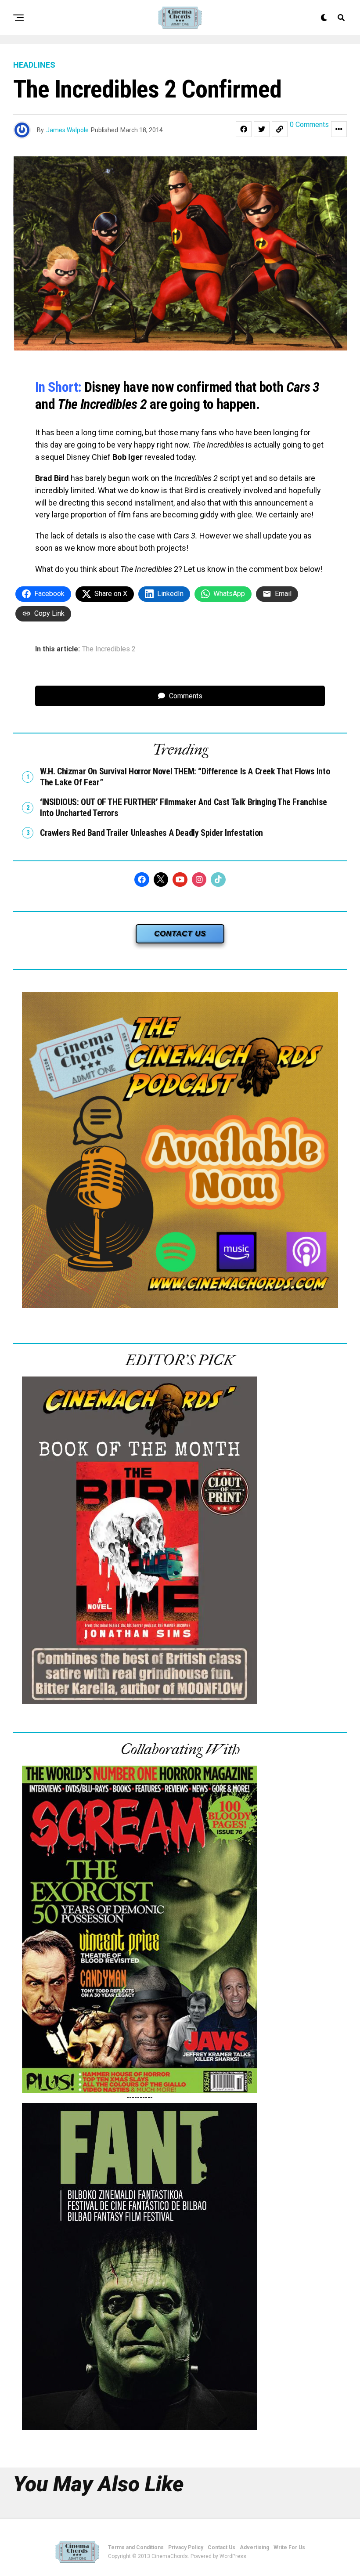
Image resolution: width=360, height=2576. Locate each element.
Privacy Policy (186, 2547)
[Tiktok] (218, 880)
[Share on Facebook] (244, 129)
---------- (140, 2097)
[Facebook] (142, 880)
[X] (161, 880)
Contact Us (221, 2547)
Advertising (254, 2547)
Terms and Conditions (136, 2547)
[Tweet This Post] (262, 129)
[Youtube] (180, 880)
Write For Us (289, 2547)
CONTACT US (180, 934)
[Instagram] (199, 880)
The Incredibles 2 (109, 649)
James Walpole (67, 130)
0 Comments (309, 125)
